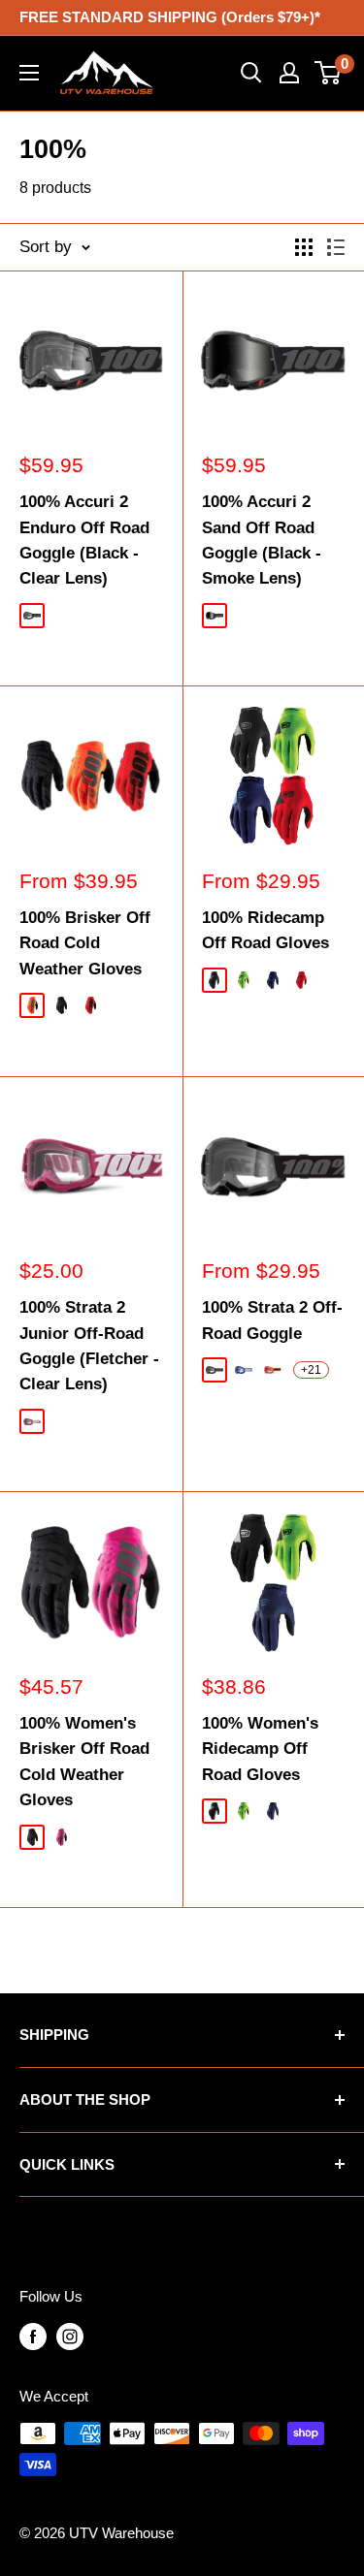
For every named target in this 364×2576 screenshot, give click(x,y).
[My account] (289, 73)
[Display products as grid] (304, 247)
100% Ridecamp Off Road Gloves (265, 930)
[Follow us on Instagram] (70, 2336)
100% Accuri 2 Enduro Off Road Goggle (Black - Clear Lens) (84, 540)
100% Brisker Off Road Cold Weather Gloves (85, 943)
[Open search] (251, 73)
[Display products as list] (336, 247)
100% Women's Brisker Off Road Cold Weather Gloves (84, 1762)
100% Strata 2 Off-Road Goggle (272, 1320)
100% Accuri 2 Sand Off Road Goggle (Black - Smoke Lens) (262, 540)
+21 (311, 1370)
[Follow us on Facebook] (33, 2336)
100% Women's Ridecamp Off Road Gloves (260, 1749)
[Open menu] (29, 73)
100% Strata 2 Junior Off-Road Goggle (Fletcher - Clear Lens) (89, 1346)
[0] (329, 73)
